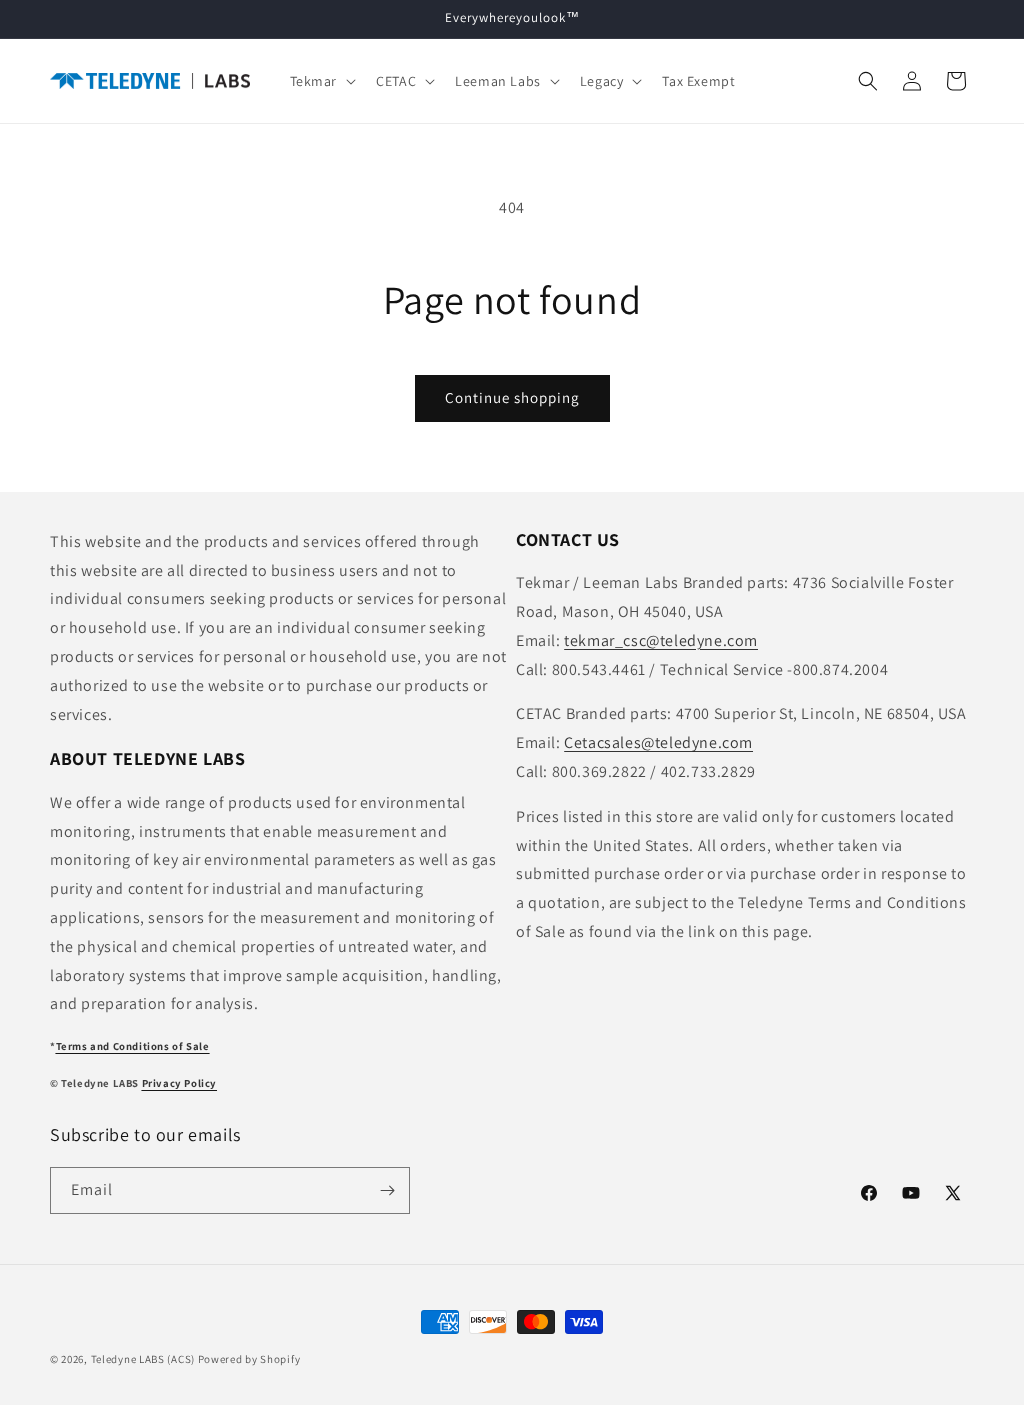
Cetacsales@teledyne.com (658, 742)
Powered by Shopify (249, 1359)
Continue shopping (512, 397)
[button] (321, 81)
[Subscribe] (387, 1190)
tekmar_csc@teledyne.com (661, 640)
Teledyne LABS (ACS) (143, 1359)
